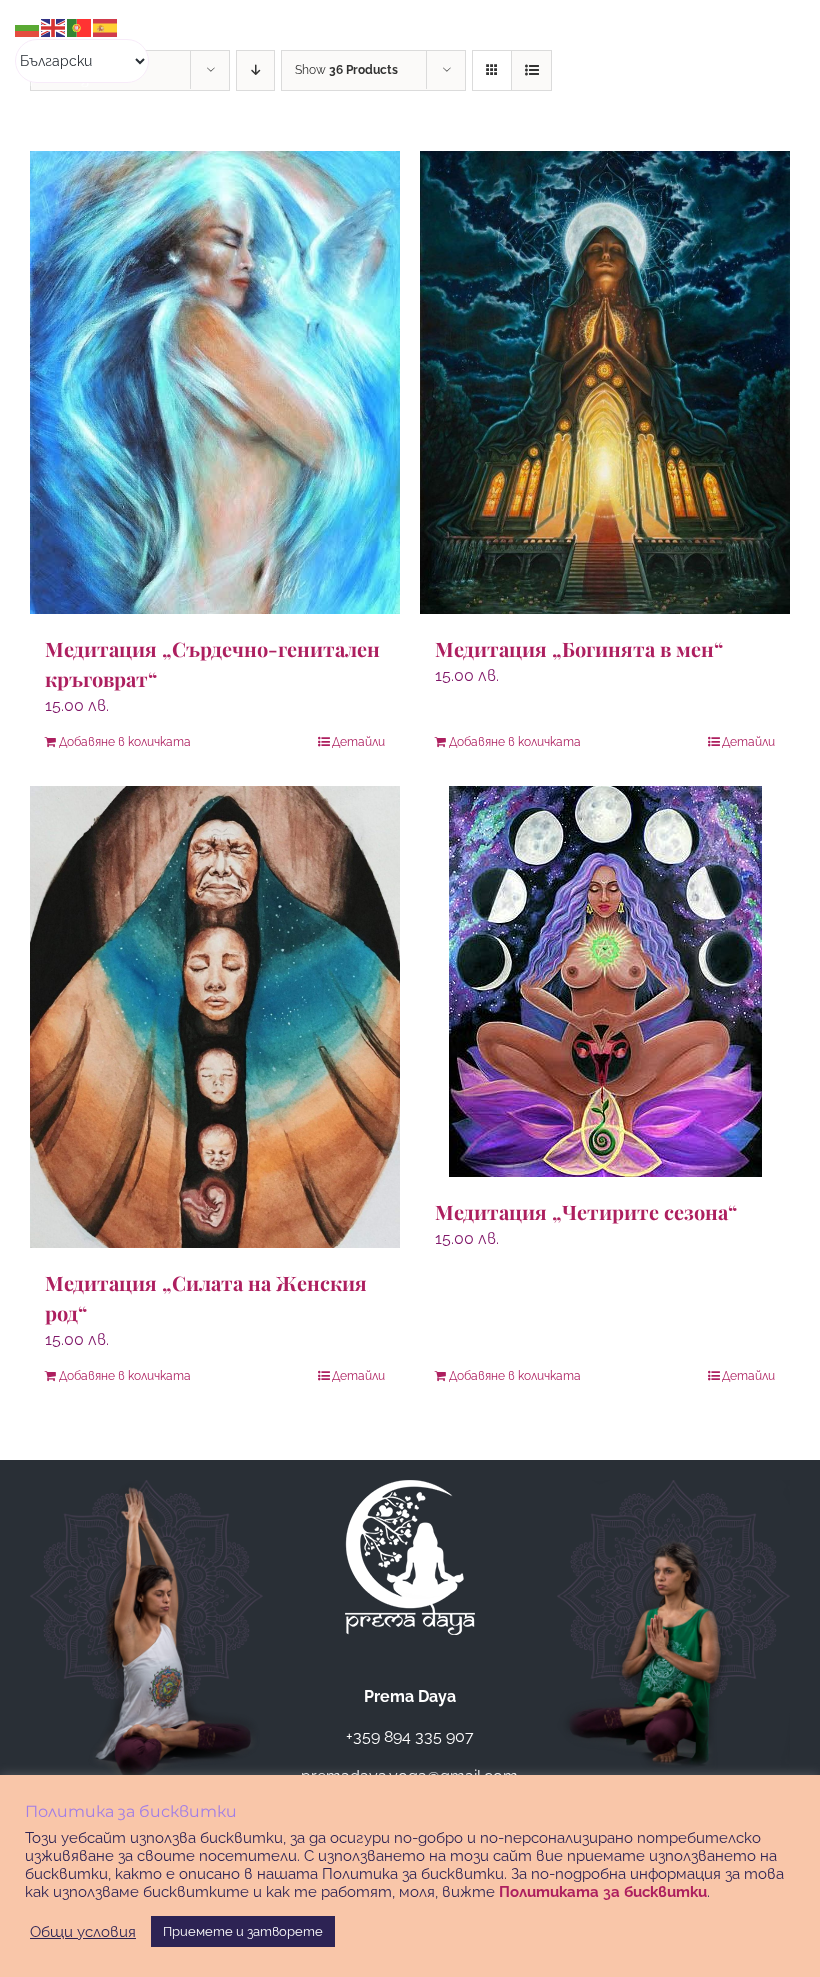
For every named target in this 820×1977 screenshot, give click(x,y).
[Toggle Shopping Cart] (686, 48)
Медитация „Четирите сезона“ (586, 1211)
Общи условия (83, 1931)
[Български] (28, 26)
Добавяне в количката (125, 742)
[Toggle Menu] (768, 48)
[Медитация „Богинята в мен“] (605, 382)
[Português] (80, 26)
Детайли (358, 742)
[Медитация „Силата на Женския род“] (215, 1017)
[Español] (106, 26)
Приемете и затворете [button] (243, 1931)
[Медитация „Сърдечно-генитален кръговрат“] (215, 382)
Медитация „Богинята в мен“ (579, 648)
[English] (54, 26)
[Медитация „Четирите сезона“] (605, 981)
